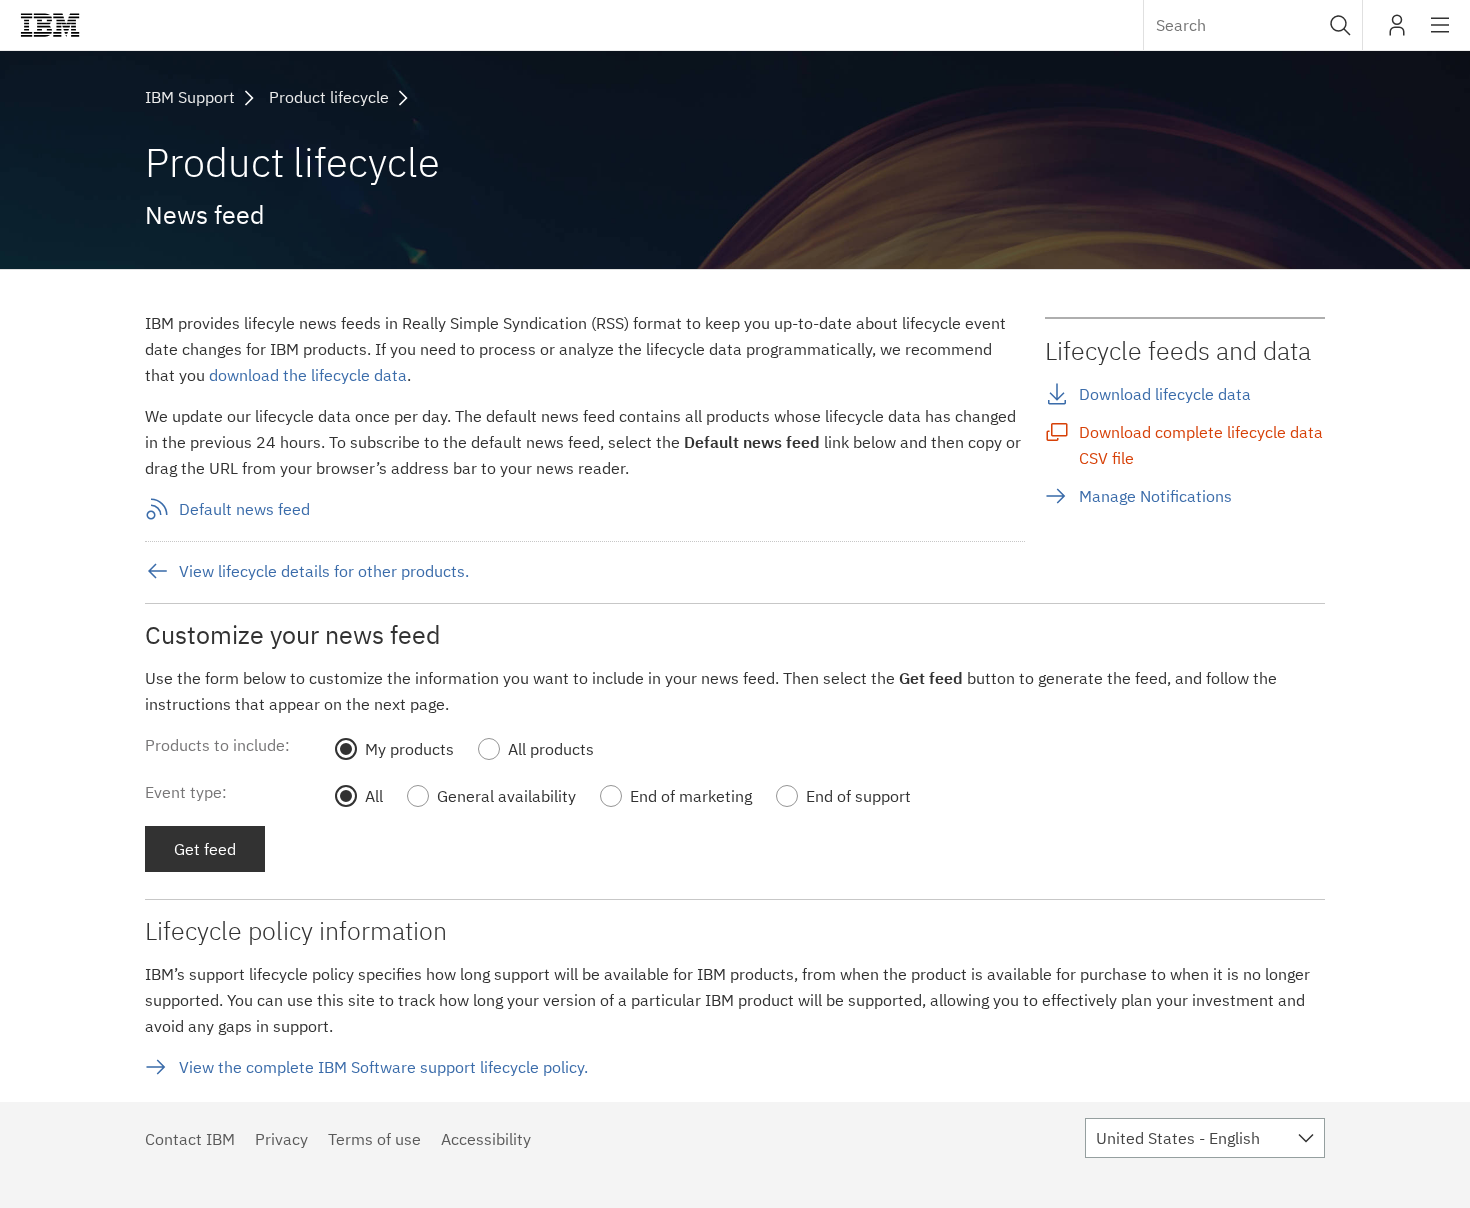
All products (551, 749)
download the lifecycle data (308, 375)
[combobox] (1253, 25)
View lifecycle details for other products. (324, 571)
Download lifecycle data (1165, 394)
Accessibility (486, 1139)
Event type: (186, 792)
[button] (1340, 25)
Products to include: (217, 745)
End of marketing (691, 796)
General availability (506, 796)
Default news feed (244, 509)
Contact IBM (190, 1139)
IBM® (50, 25)
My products (409, 749)
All (374, 796)
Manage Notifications (1155, 496)
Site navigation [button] (1440, 35)
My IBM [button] (1397, 32)
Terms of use (374, 1139)
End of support (858, 796)
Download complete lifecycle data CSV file (1201, 445)
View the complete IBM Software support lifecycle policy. (383, 1067)
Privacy (281, 1139)
